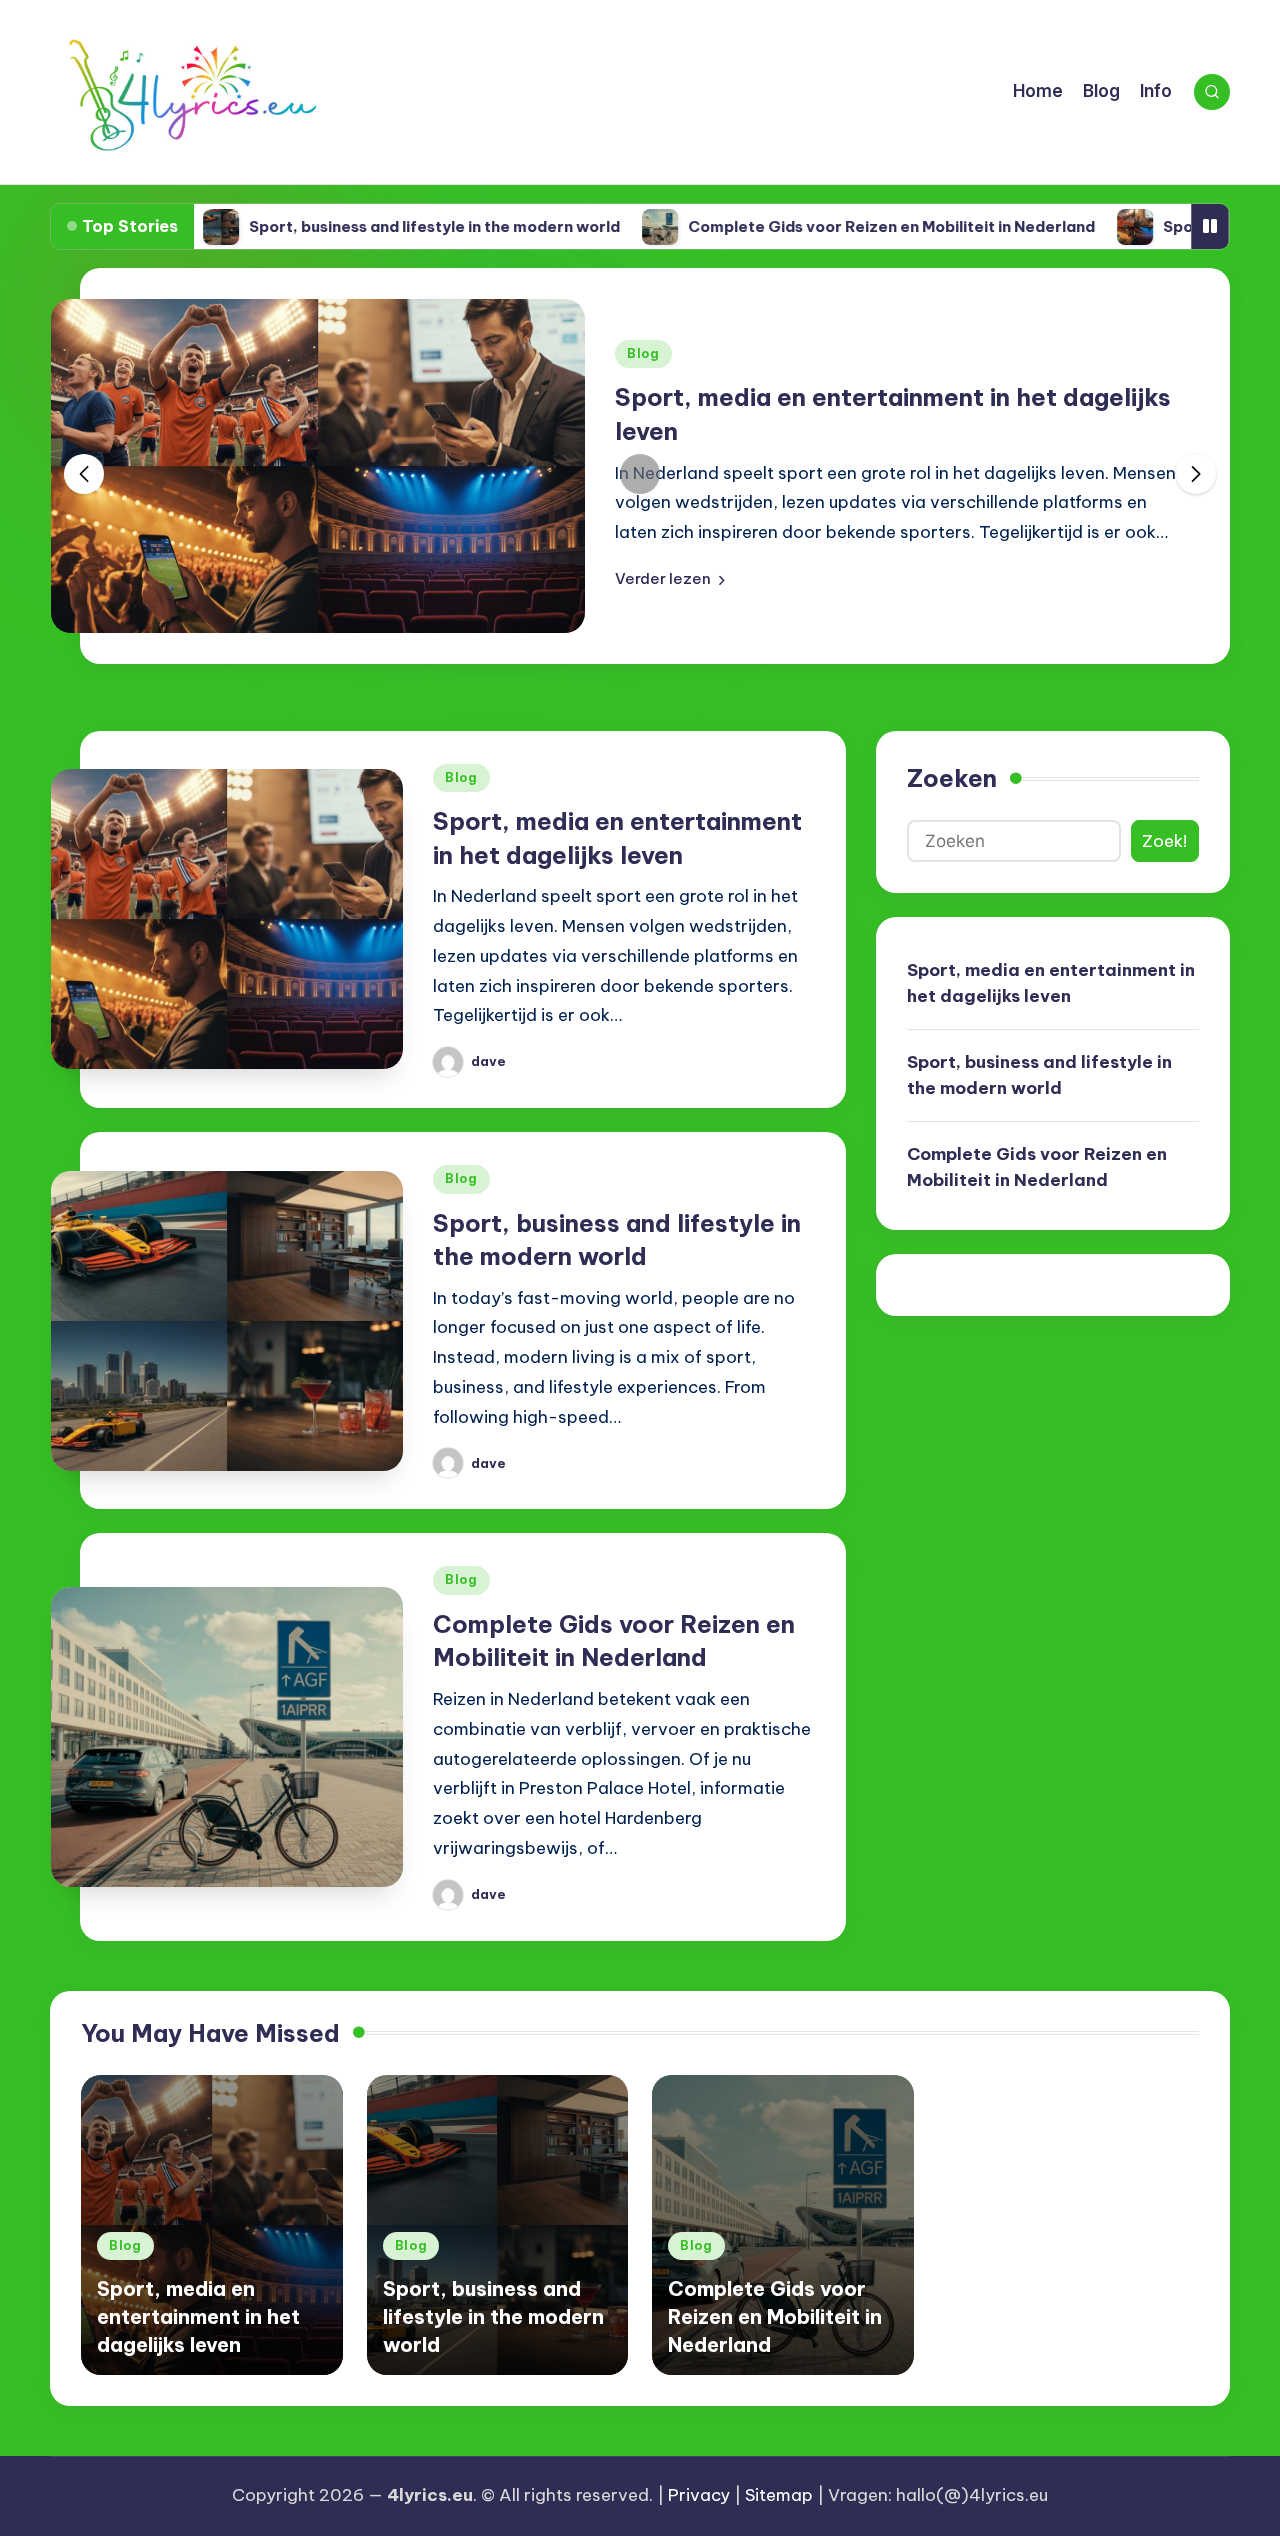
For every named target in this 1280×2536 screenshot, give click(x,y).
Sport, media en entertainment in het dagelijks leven (1051, 983)
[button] (670, 579)
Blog (643, 353)
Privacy (699, 2495)
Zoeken (952, 778)
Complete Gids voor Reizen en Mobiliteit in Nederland (815, 226)
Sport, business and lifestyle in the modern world (358, 226)
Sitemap (779, 2495)
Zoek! (1164, 841)
